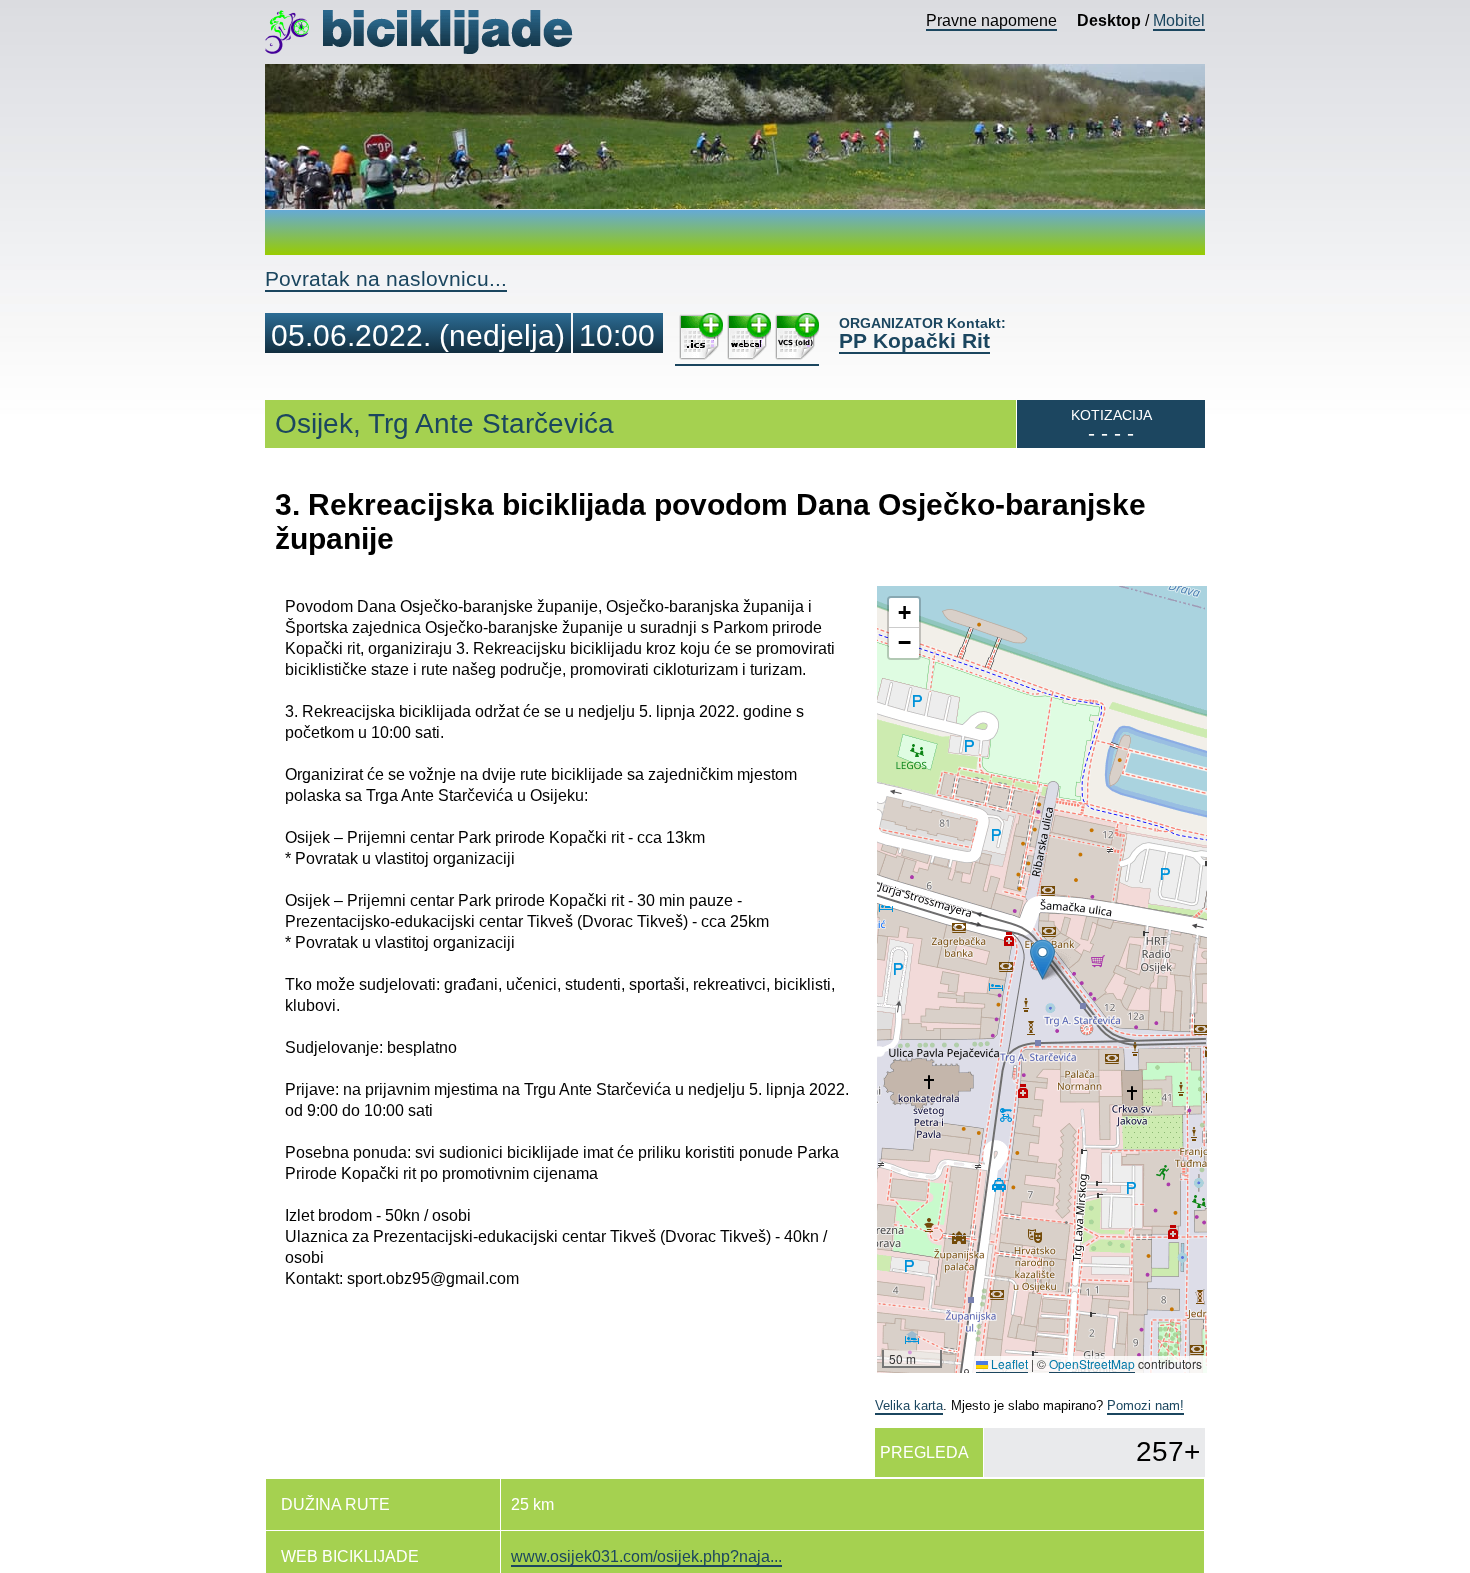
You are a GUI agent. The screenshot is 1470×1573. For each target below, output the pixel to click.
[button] (1042, 959)
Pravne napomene (991, 20)
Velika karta (909, 1405)
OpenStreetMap (1092, 1363)
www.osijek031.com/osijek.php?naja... (646, 1556)
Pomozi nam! (1145, 1405)
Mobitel (1179, 20)
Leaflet (1008, 1363)
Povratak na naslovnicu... (386, 278)
